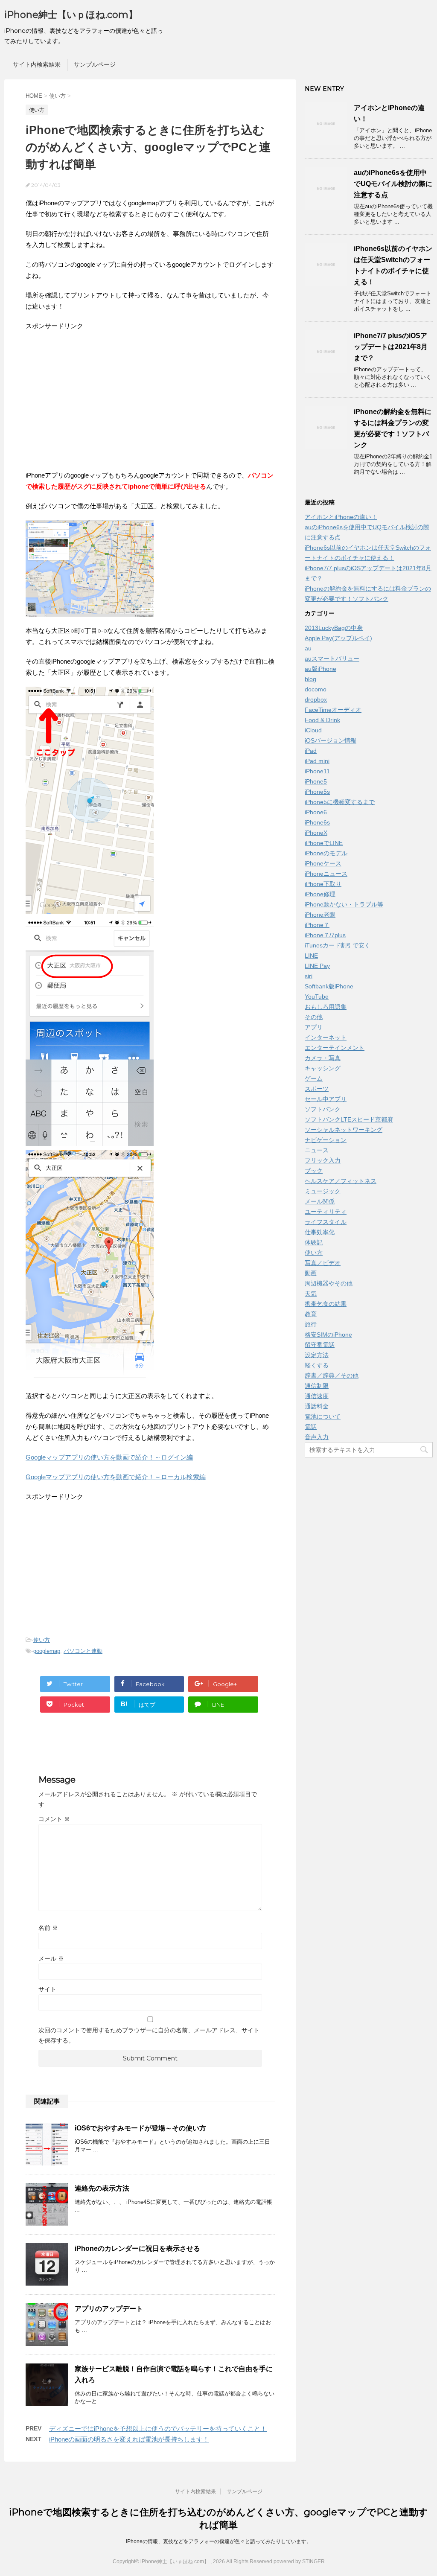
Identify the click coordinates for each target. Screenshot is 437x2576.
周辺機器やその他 (329, 1283)
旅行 (311, 1324)
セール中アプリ (326, 1099)
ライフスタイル (326, 1222)
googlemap (47, 1651)
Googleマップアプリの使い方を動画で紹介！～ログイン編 (109, 1457)
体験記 (314, 1242)
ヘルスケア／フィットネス (341, 1181)
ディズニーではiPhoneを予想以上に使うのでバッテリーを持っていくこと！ (158, 2429)
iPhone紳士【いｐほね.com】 (71, 15)
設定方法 (317, 1355)
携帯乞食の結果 (326, 1304)
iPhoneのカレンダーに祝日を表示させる (137, 2248)
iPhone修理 (320, 894)
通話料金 (317, 1406)
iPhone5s (317, 792)
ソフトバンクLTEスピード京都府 (349, 1119)
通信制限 (317, 1386)
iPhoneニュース (326, 874)
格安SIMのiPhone (328, 1335)
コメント (54, 1819)
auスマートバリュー (332, 659)
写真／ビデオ (323, 1263)
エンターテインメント (335, 1048)
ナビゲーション (326, 1140)
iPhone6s (317, 822)
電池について (323, 1416)
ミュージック (323, 1191)
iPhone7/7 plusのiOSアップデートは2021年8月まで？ (391, 347)
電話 (311, 1427)
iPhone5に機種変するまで (340, 802)
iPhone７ (317, 925)
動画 (311, 1273)
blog (310, 679)
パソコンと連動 (83, 1651)
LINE (311, 956)
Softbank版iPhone (329, 986)
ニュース (317, 1150)
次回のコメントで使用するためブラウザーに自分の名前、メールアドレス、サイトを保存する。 (149, 2035)
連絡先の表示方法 (102, 2188)
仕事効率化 (320, 1232)
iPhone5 (316, 781)
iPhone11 (317, 771)
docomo (316, 689)
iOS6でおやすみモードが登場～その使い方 (140, 2128)
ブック (314, 1171)
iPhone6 (316, 812)
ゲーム (314, 1078)
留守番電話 (320, 1345)
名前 (48, 1928)
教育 (311, 1314)
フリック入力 (323, 1160)
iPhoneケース (323, 863)
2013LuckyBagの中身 (334, 628)
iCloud (313, 730)
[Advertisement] (97, 400)
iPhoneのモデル (326, 853)
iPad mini (317, 761)
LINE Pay (317, 966)
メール (51, 1958)
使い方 (42, 1640)
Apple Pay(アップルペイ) (338, 638)
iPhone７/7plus (325, 935)
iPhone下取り (323, 884)
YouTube (317, 997)
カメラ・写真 (323, 1058)
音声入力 (317, 1437)
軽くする (317, 1365)
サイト (47, 1989)
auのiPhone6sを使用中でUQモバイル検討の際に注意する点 (393, 184)
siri (309, 976)
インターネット (326, 1037)
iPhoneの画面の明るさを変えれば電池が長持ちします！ (129, 2439)
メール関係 (320, 1201)
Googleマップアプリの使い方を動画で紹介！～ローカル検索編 (116, 1477)
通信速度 (317, 1396)
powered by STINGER (299, 2561)
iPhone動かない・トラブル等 (344, 904)
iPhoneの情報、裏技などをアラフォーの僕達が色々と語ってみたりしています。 (219, 2541)
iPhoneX (316, 833)
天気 (311, 1294)
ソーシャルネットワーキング (344, 1130)
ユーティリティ (326, 1212)
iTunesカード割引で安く (338, 945)
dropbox (316, 699)
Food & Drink (322, 720)
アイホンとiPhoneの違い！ (341, 517)
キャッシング (323, 1068)
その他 (314, 1017)
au (308, 648)
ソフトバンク (323, 1109)
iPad (311, 751)
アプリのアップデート (109, 2309)
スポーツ (317, 1089)
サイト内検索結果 (37, 64)
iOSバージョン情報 (331, 740)
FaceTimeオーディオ (333, 710)
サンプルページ (95, 64)
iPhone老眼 (320, 915)
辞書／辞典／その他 (332, 1375)
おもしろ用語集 (326, 1007)
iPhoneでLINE (324, 843)
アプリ (314, 1027)
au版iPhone (320, 669)
